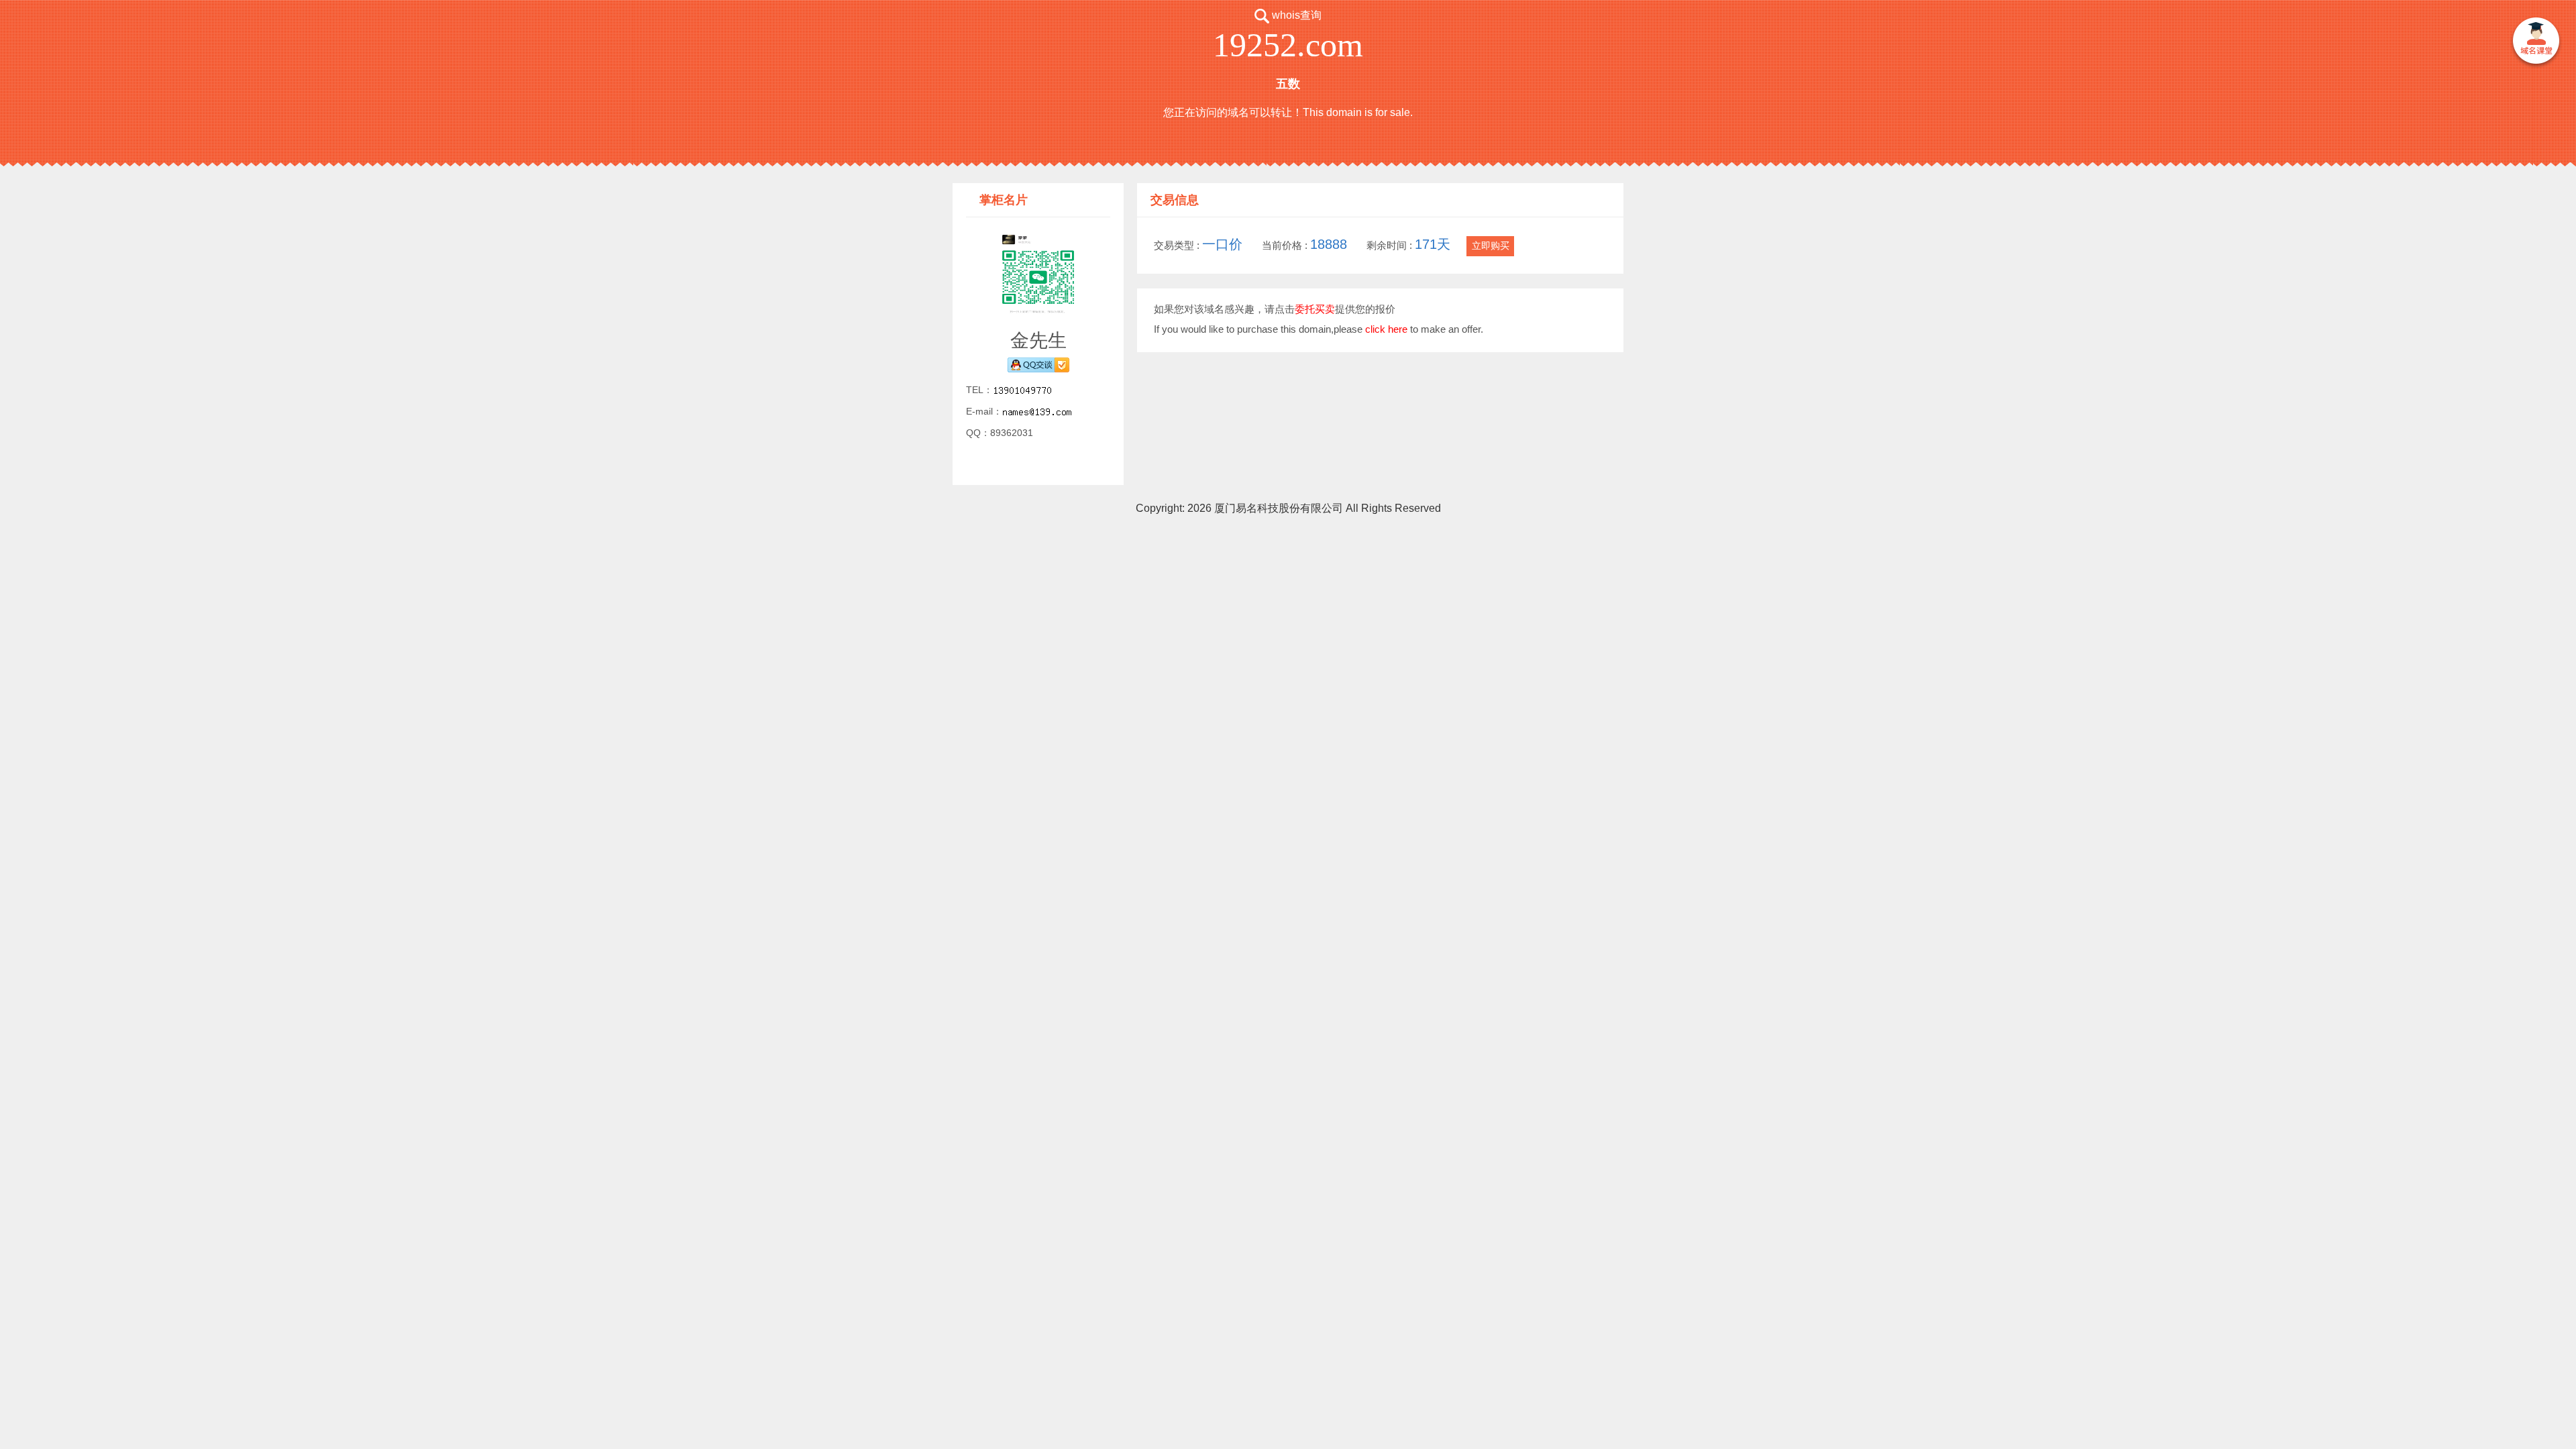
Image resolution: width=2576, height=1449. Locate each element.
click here (1386, 329)
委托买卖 (1315, 309)
